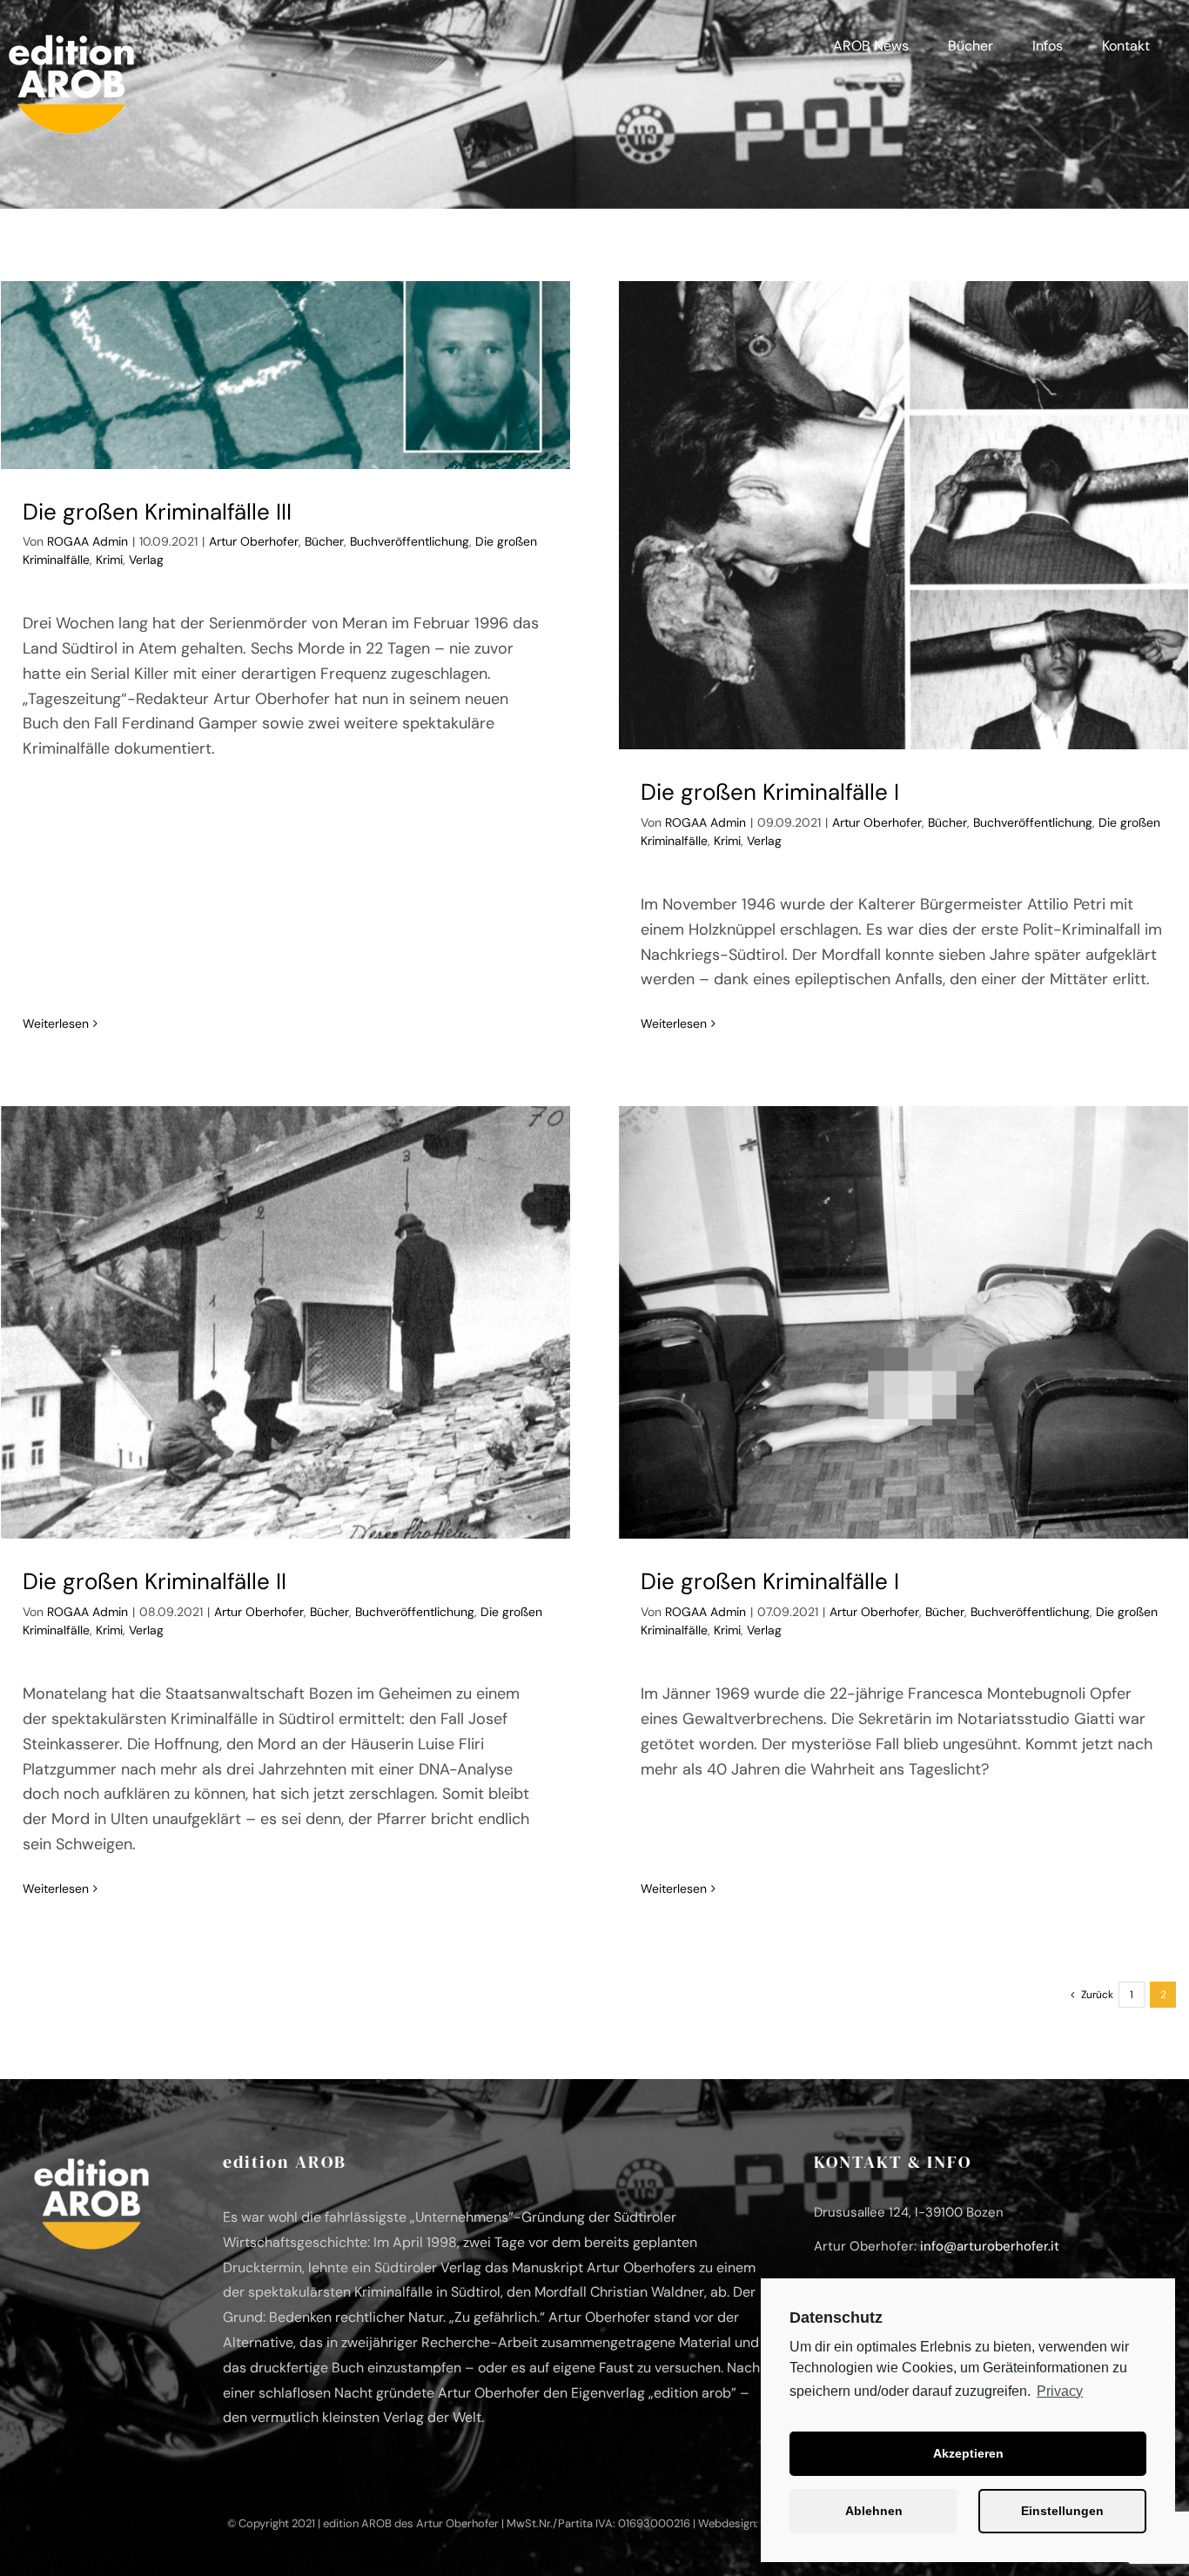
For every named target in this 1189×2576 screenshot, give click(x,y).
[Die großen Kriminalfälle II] (285, 1322)
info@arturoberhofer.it (990, 2246)
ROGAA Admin (87, 541)
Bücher (324, 541)
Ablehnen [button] (874, 2511)
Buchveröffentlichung (410, 541)
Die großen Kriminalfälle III (157, 512)
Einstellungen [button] (1062, 2511)
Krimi (109, 560)
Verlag (146, 560)
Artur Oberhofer (254, 541)
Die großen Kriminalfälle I (770, 792)
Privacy (1060, 2391)
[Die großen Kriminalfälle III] (285, 375)
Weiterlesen (56, 1023)
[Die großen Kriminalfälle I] (904, 515)
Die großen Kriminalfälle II (155, 1581)
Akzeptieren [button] (968, 2453)
